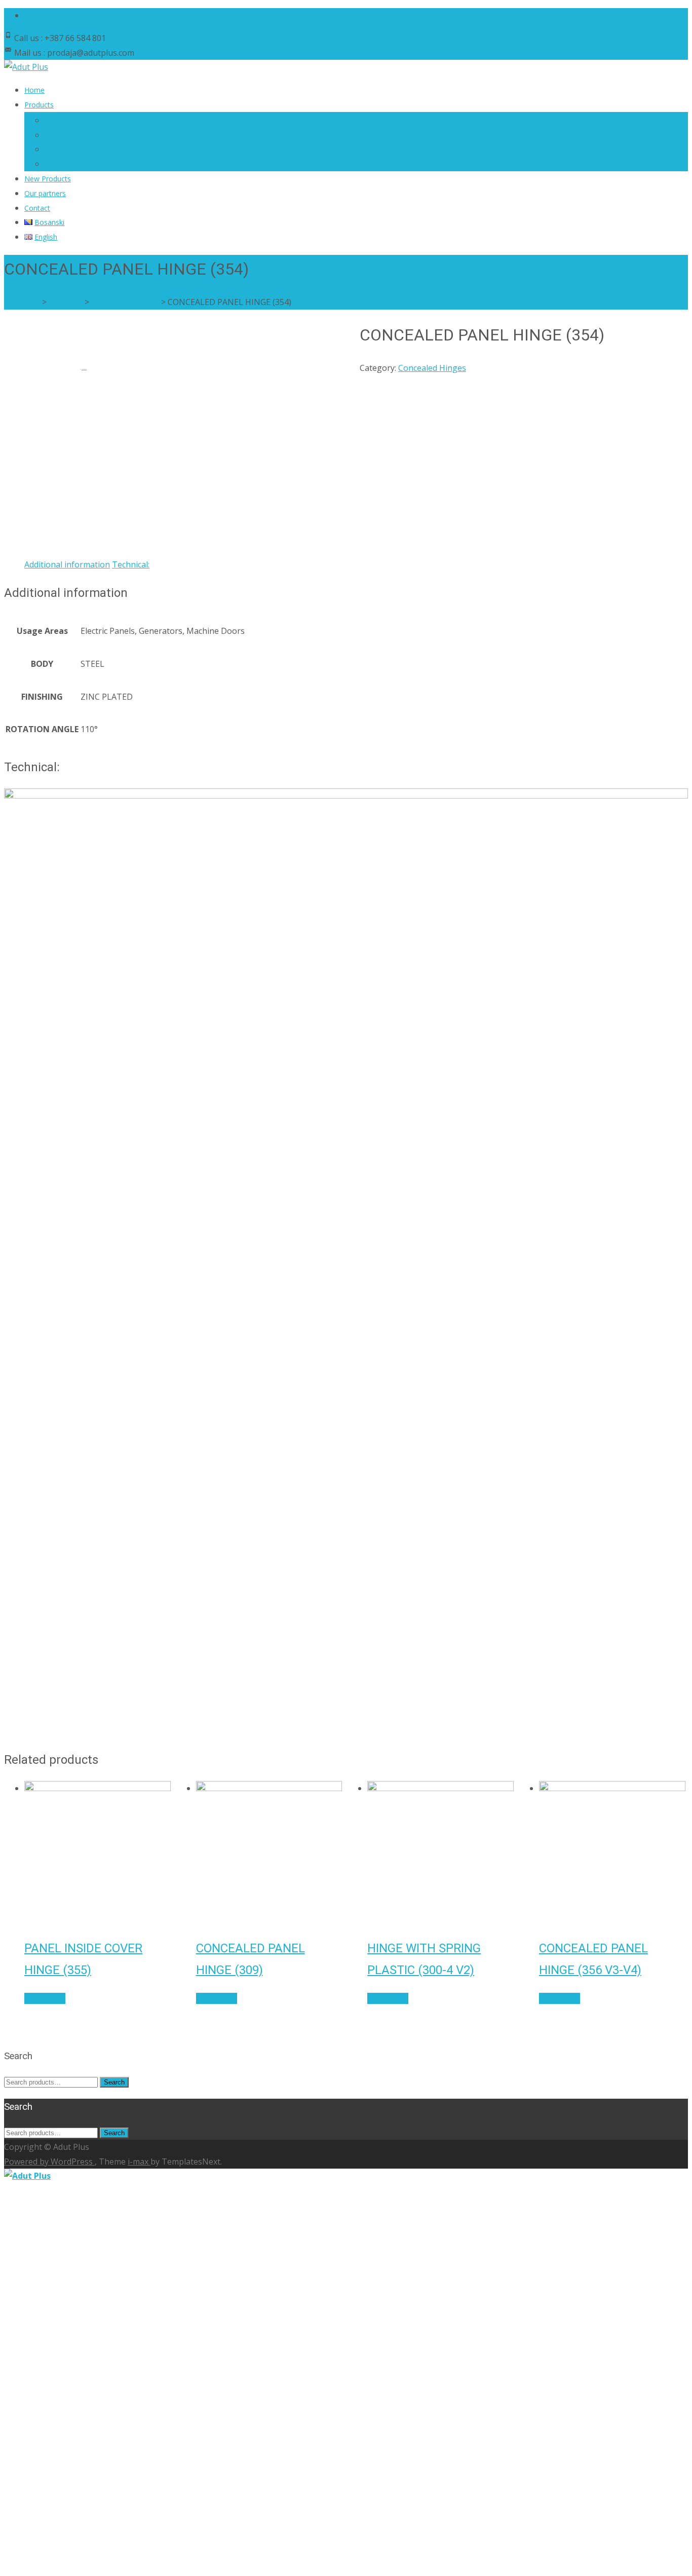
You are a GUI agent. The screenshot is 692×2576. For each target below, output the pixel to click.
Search (114, 2082)
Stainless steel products (83, 164)
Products (39, 105)
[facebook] (28, 15)
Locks (54, 120)
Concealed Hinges (432, 368)
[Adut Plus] (26, 67)
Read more (45, 1998)
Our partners (45, 193)
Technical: (131, 564)
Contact (37, 208)
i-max (139, 2162)
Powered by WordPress (49, 2162)
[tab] (67, 565)
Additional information (67, 564)
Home (34, 90)
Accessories (64, 149)
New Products (48, 179)
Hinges (56, 135)
